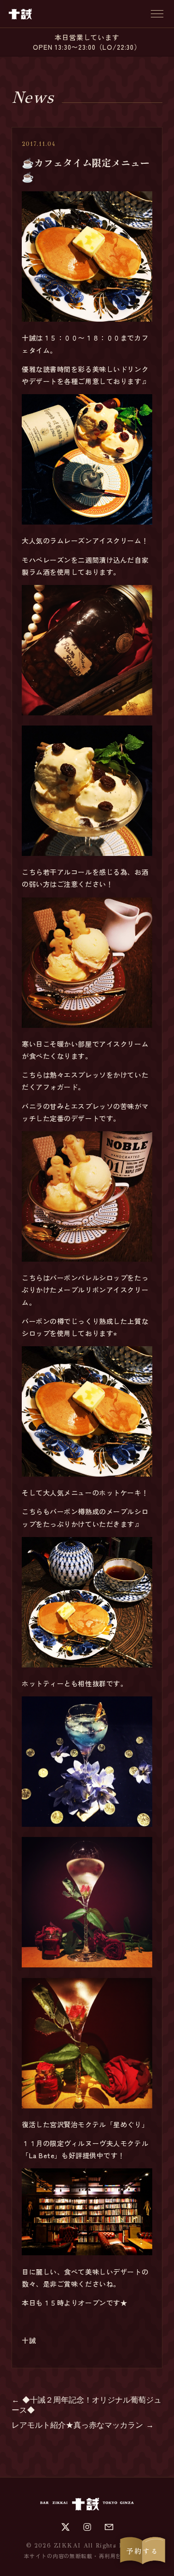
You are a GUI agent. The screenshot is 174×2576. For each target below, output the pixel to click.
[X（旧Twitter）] (65, 2527)
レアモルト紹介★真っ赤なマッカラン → (83, 2425)
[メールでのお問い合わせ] (109, 2527)
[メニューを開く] (157, 14)
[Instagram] (87, 2527)
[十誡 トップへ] (20, 14)
